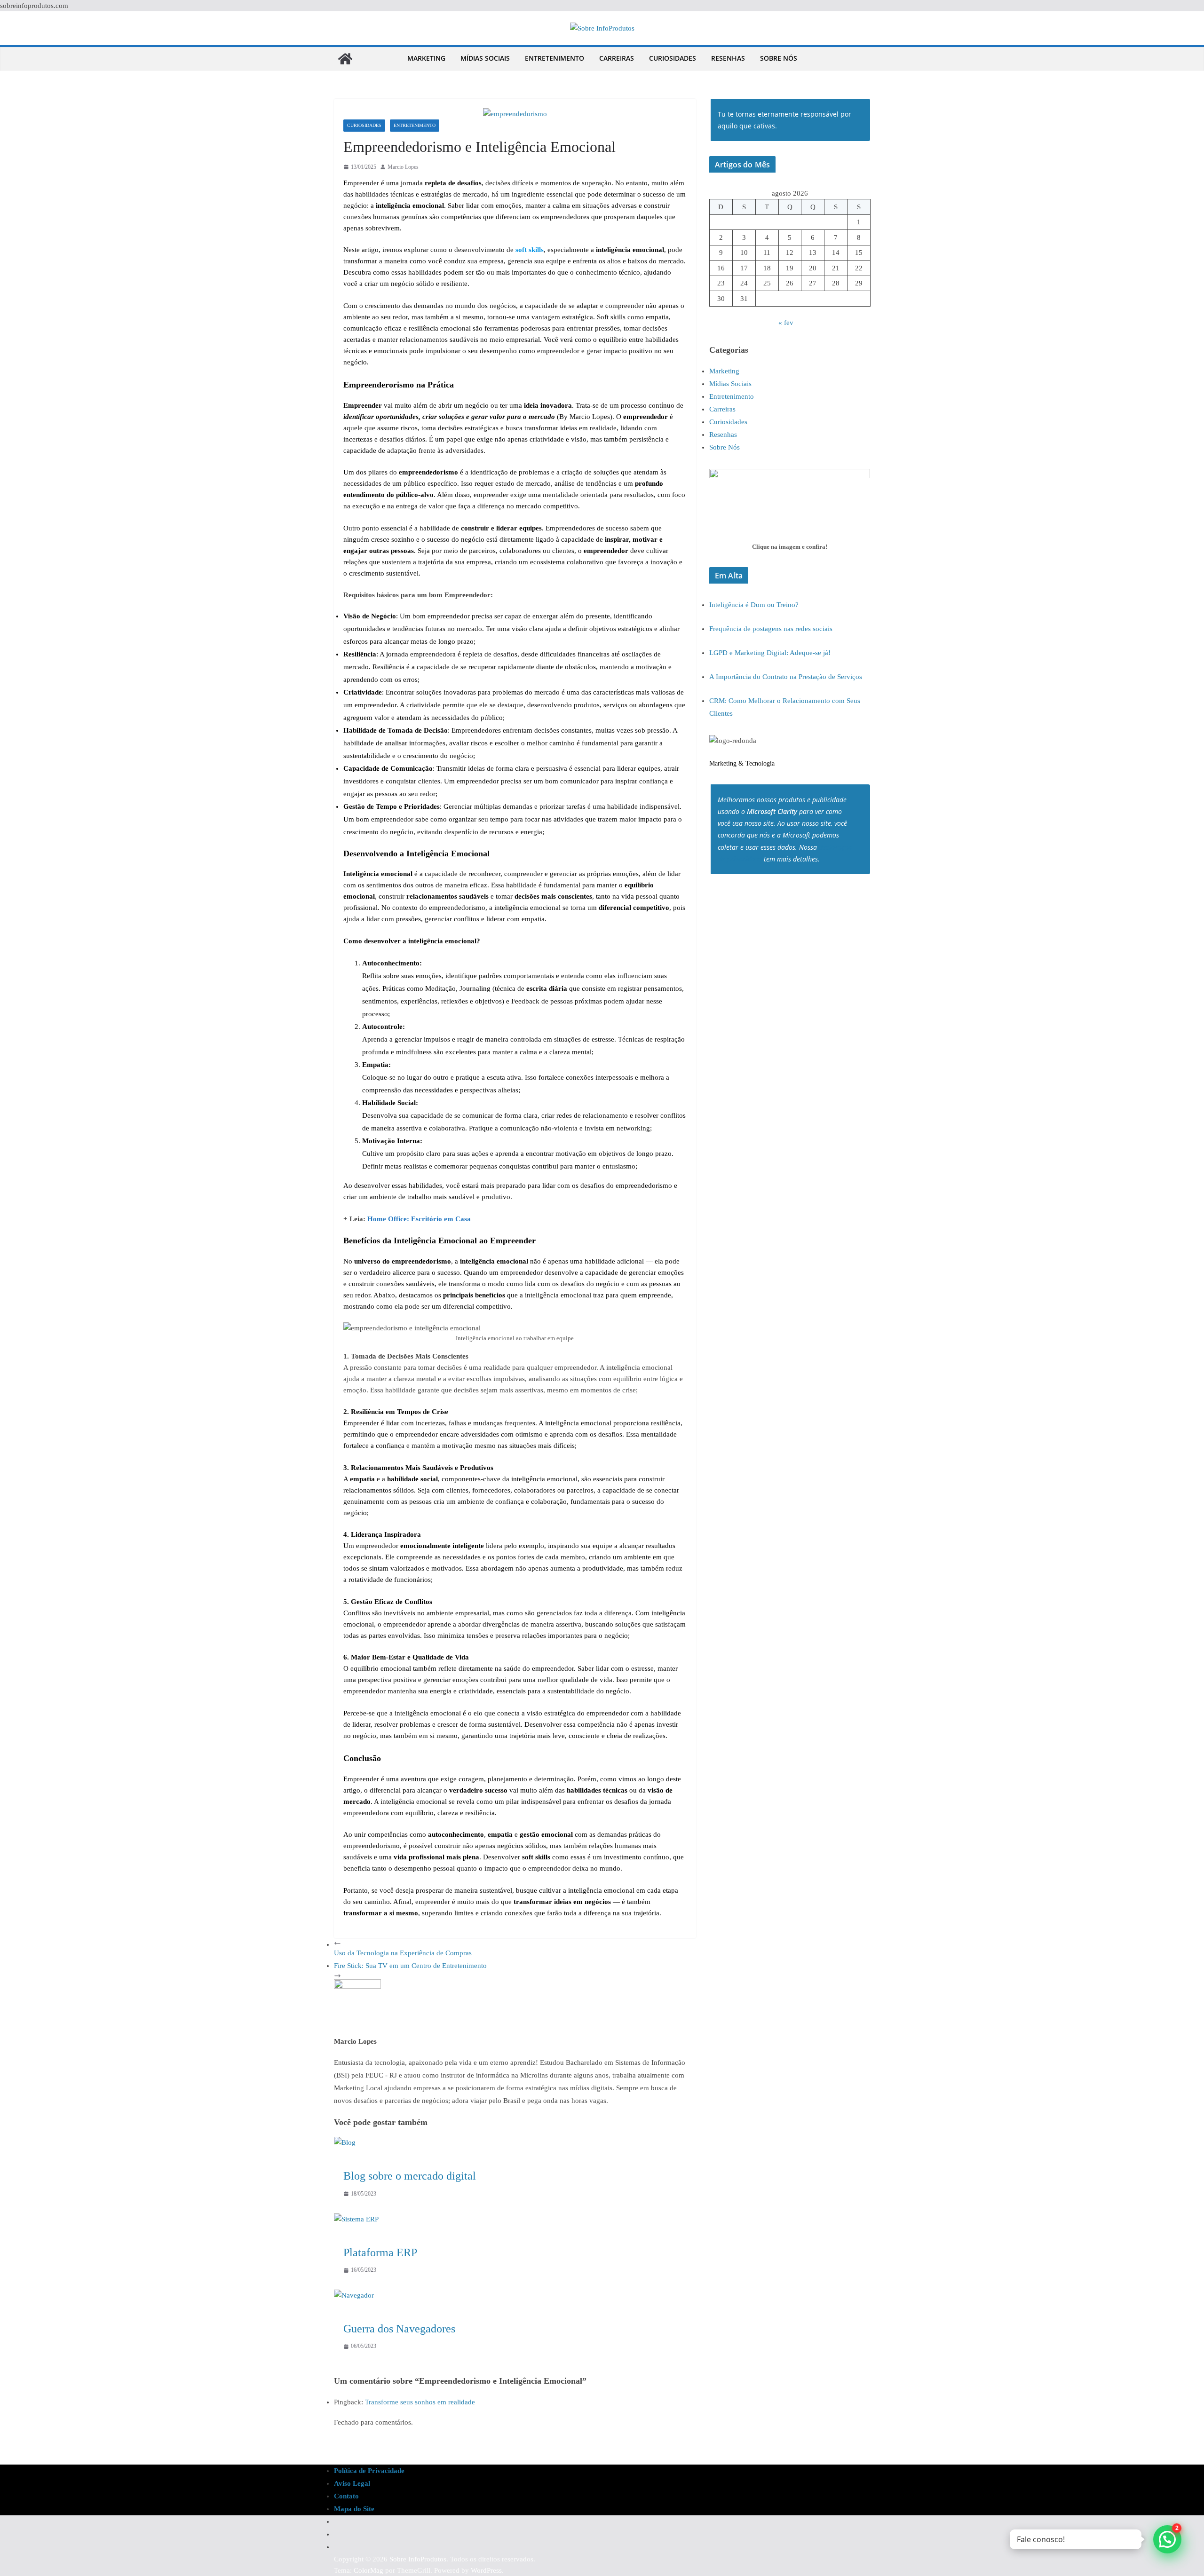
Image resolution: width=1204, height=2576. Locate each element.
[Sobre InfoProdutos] (345, 59)
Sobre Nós (779, 58)
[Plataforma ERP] (356, 2219)
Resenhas (728, 58)
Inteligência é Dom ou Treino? (754, 605)
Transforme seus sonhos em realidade (420, 2402)
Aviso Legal (352, 2483)
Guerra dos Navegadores (399, 2329)
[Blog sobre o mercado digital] (345, 2142)
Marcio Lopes (403, 167)
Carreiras (617, 58)
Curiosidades (673, 58)
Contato (346, 2496)
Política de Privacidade (369, 2471)
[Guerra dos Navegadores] (354, 2295)
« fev (786, 323)
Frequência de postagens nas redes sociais (771, 629)
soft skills (530, 250)
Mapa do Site (354, 2509)
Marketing (426, 58)
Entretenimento (554, 58)
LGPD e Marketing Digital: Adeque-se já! (770, 653)
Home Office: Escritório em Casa (419, 1219)
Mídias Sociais (485, 58)
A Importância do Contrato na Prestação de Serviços (786, 677)
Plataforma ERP (380, 2252)
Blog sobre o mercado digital (410, 2176)
